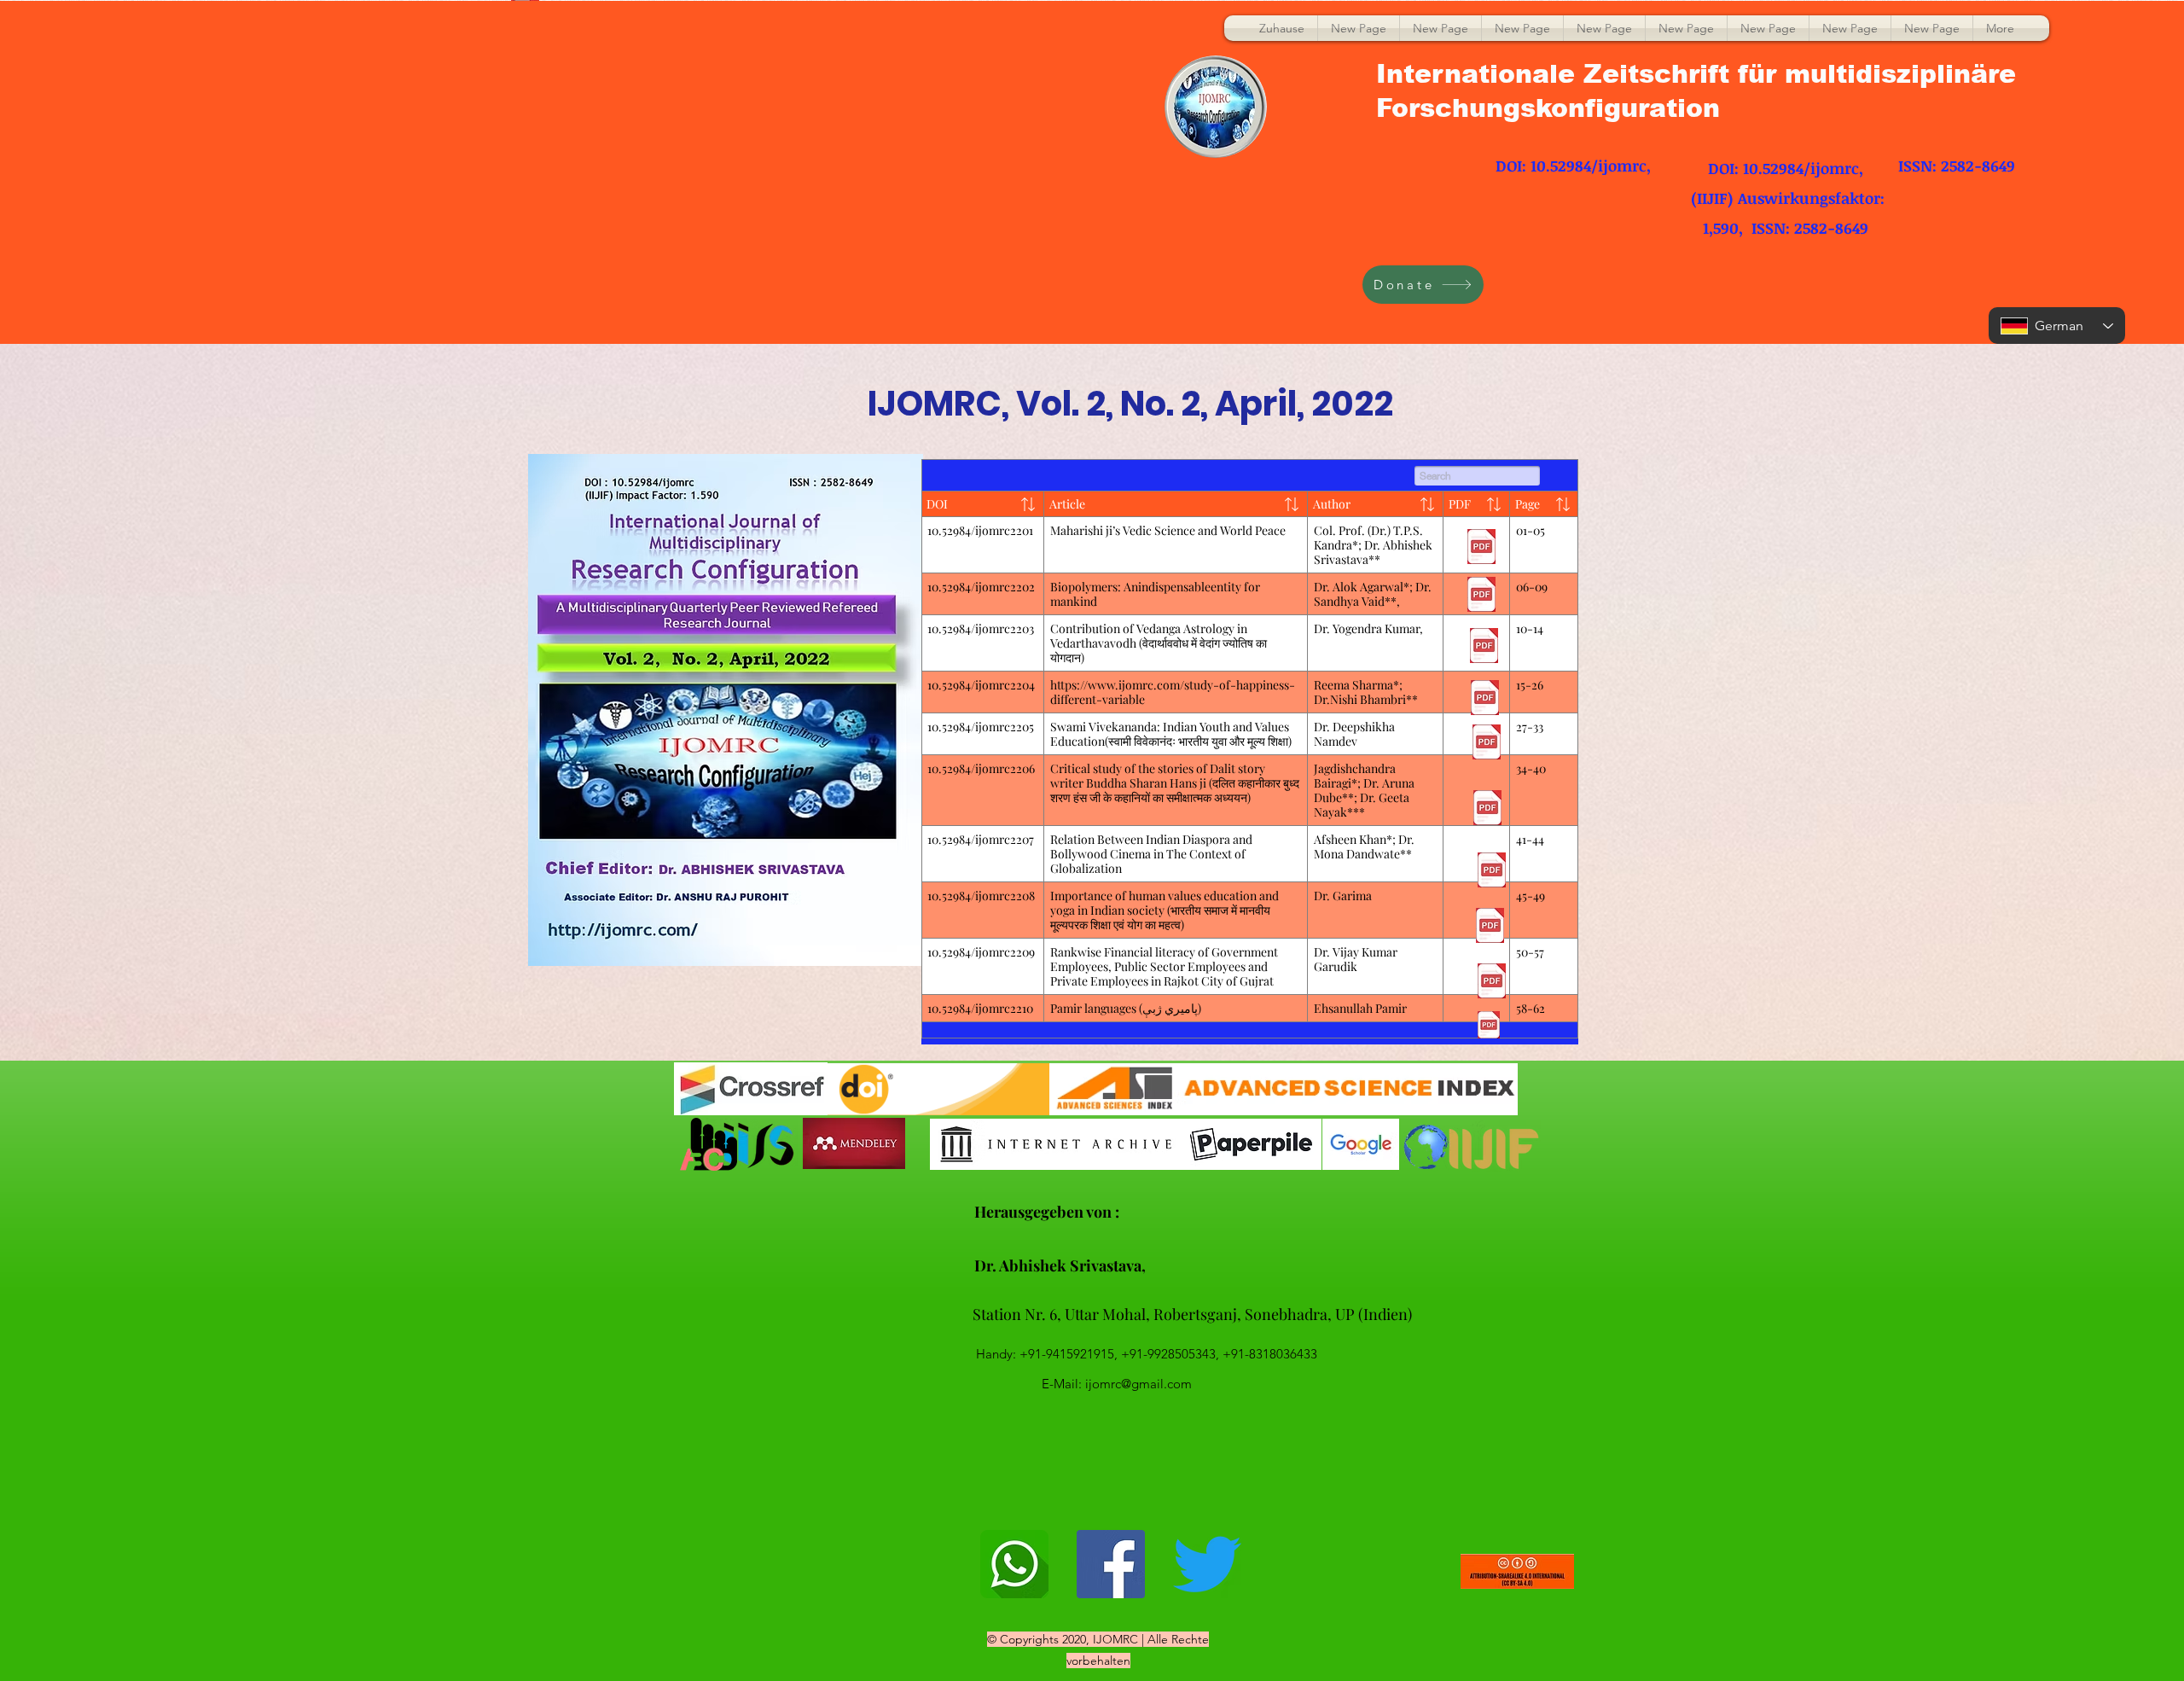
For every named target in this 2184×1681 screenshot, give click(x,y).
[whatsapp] (1014, 1564)
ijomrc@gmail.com (1138, 1384)
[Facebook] (1111, 1564)
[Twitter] (1207, 1564)
